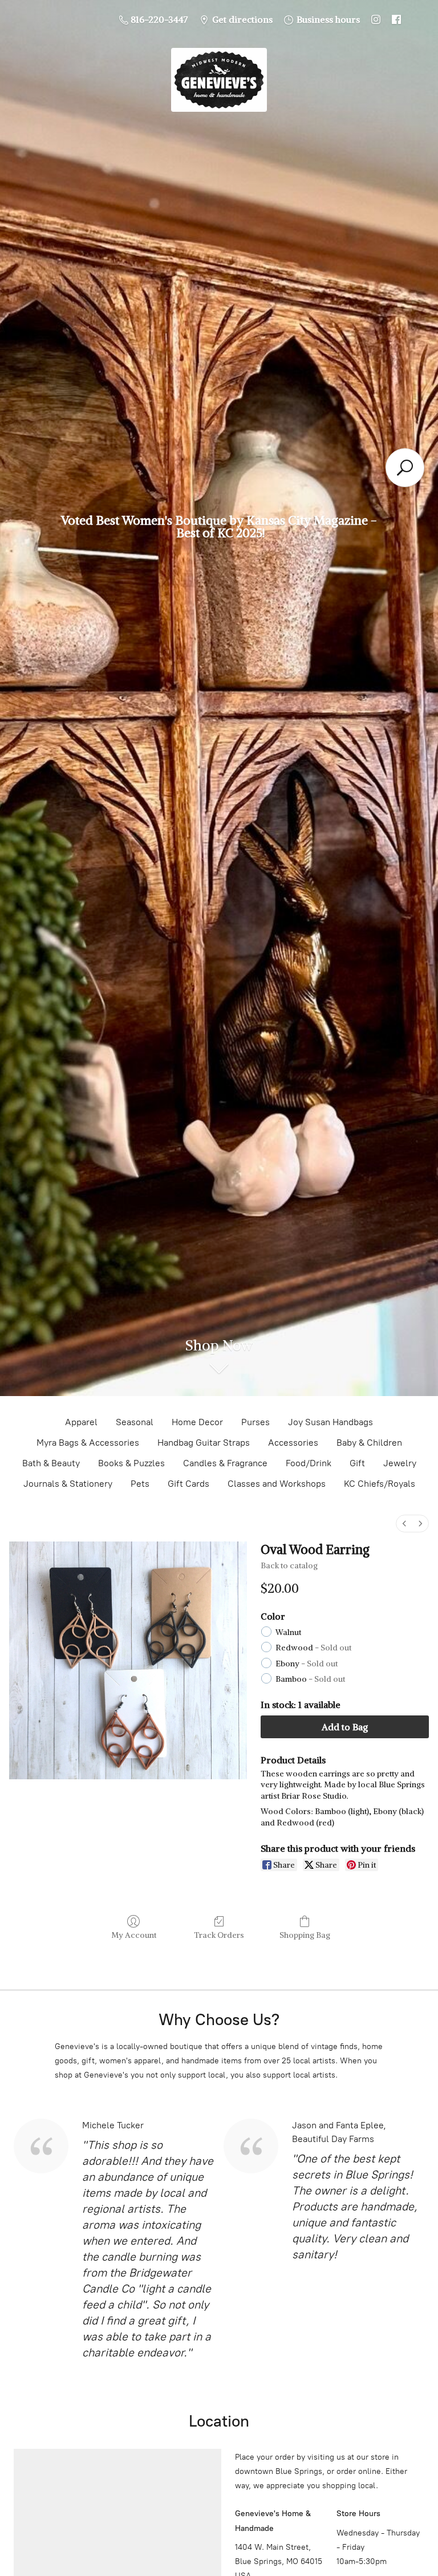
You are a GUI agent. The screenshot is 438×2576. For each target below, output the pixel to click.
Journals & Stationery (68, 1484)
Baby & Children (369, 1443)
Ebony (307, 1664)
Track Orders (219, 1935)
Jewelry (400, 1463)
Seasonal (135, 1422)
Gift (357, 1463)
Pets (140, 1484)
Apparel (81, 1422)
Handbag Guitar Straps (204, 1443)
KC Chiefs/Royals (380, 1484)
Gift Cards (188, 1484)
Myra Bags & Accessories (88, 1443)
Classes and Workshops (277, 1484)
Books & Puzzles (131, 1463)
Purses (255, 1422)
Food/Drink (309, 1463)
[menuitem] (404, 1524)
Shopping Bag (305, 1935)
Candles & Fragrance (225, 1463)
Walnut (288, 1632)
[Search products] (405, 468)
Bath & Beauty (51, 1463)
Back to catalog (289, 1565)
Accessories (293, 1443)
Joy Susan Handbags (330, 1422)
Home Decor (197, 1422)
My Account (134, 1935)
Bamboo (310, 1679)
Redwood (313, 1648)
